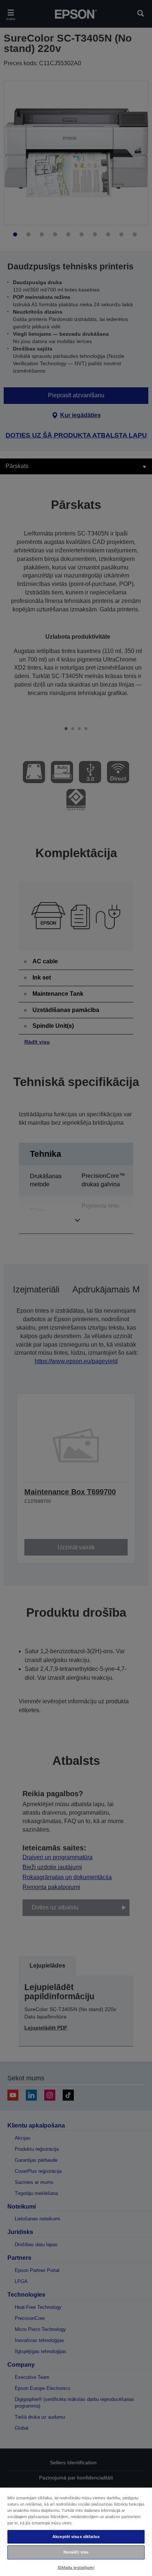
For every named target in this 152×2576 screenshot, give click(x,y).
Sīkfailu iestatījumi (76, 2568)
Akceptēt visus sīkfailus (76, 2537)
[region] (76, 2531)
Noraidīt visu (76, 2552)
